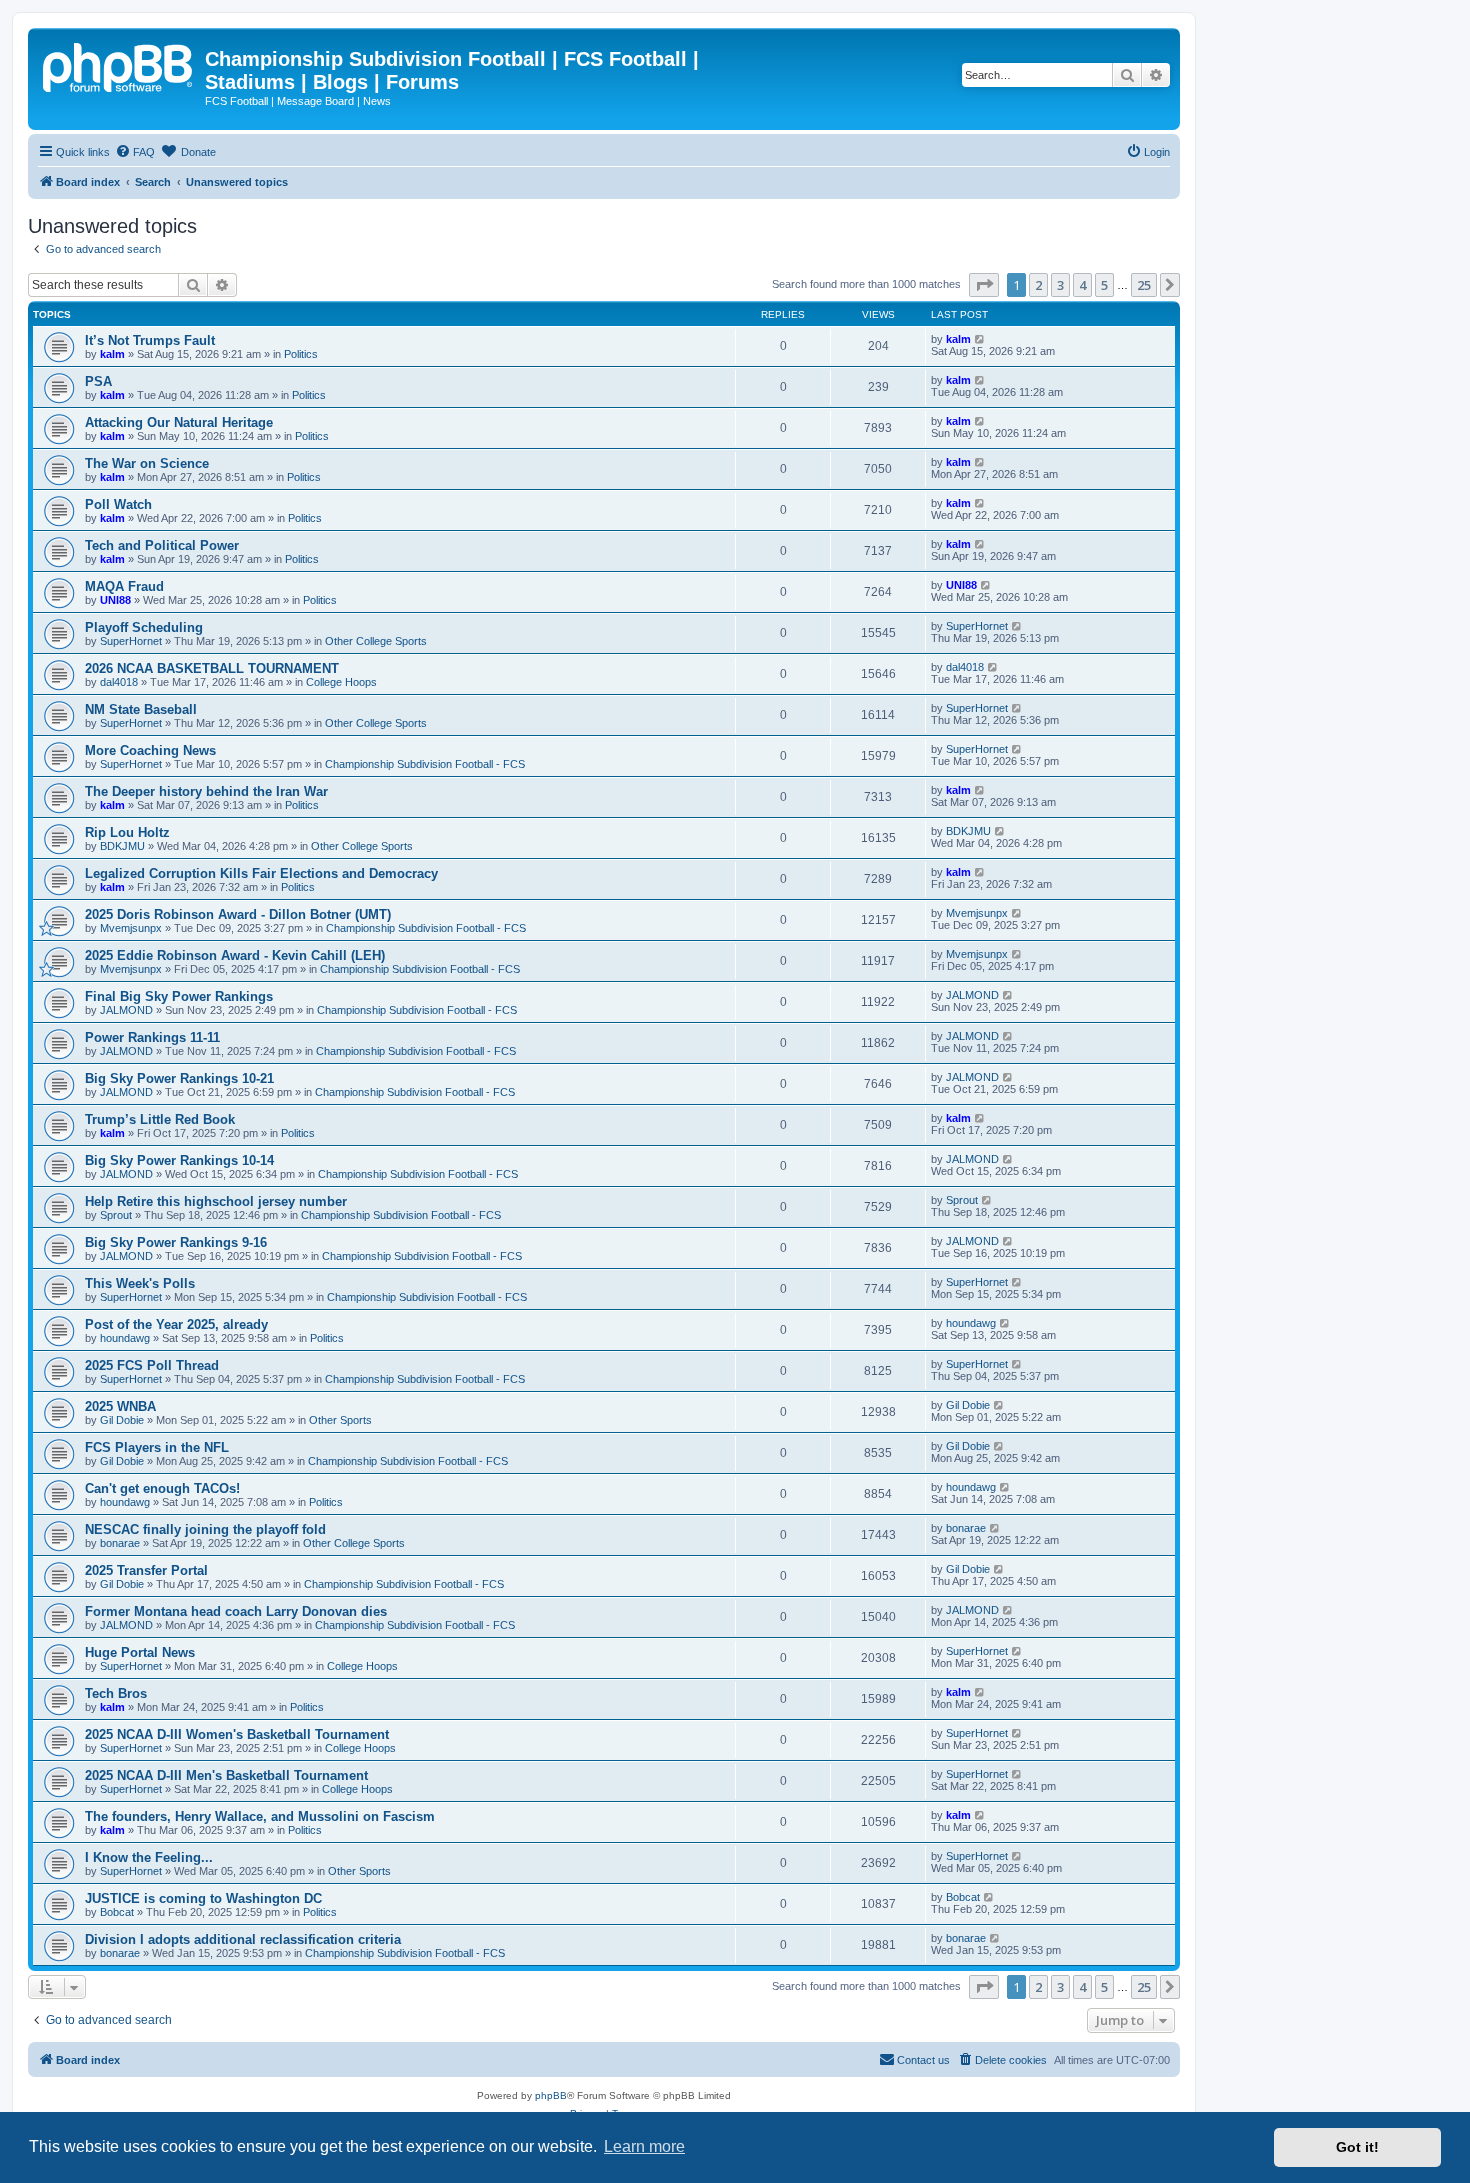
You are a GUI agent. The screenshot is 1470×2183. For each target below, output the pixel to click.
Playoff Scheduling (144, 627)
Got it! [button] (1357, 2147)
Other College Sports (376, 641)
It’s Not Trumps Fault (150, 340)
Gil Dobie (122, 1420)
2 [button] (1038, 285)
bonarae (120, 1543)
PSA (98, 381)
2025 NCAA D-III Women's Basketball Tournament (237, 1734)
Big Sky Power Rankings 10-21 (179, 1078)
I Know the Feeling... (149, 1857)
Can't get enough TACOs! (162, 1488)
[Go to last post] (980, 339)
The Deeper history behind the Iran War (206, 791)
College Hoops (341, 682)
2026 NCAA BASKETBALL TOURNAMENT (212, 668)
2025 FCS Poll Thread (152, 1365)
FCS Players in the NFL (157, 1447)
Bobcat (117, 1912)
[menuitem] (135, 152)
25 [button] (1144, 285)
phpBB (551, 2095)
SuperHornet (131, 641)
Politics (301, 354)
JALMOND (126, 1010)
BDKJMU (122, 846)
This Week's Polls (140, 1283)
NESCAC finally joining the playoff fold (205, 1529)
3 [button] (1060, 285)
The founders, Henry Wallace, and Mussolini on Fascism (260, 1816)
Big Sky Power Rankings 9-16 (176, 1242)
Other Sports (340, 1420)
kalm (112, 354)
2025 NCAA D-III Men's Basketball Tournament (226, 1775)
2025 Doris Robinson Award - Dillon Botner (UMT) (238, 914)
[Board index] (119, 65)
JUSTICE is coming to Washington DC (203, 1898)
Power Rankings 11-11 (152, 1037)
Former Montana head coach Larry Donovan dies (236, 1611)
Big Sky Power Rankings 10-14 (179, 1160)
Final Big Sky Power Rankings (179, 996)
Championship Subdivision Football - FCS (425, 764)
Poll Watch (118, 504)
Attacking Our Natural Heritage (179, 422)
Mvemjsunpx (131, 928)
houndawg (125, 1338)
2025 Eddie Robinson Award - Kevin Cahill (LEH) (235, 955)
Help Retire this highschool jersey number (216, 1201)
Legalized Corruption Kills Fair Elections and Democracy (261, 873)
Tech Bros (116, 1693)
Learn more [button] (644, 2146)
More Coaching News (150, 750)
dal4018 (119, 682)
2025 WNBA (120, 1406)
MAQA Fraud (124, 586)
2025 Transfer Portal (146, 1570)
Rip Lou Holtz (127, 832)
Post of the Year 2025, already (176, 1324)
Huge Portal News (140, 1652)
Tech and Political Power (162, 545)
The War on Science (147, 463)
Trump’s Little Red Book (160, 1119)
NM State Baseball (141, 709)
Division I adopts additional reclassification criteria (243, 1939)
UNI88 (115, 600)
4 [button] (1082, 285)
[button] (984, 285)
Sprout (116, 1215)
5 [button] (1104, 285)
